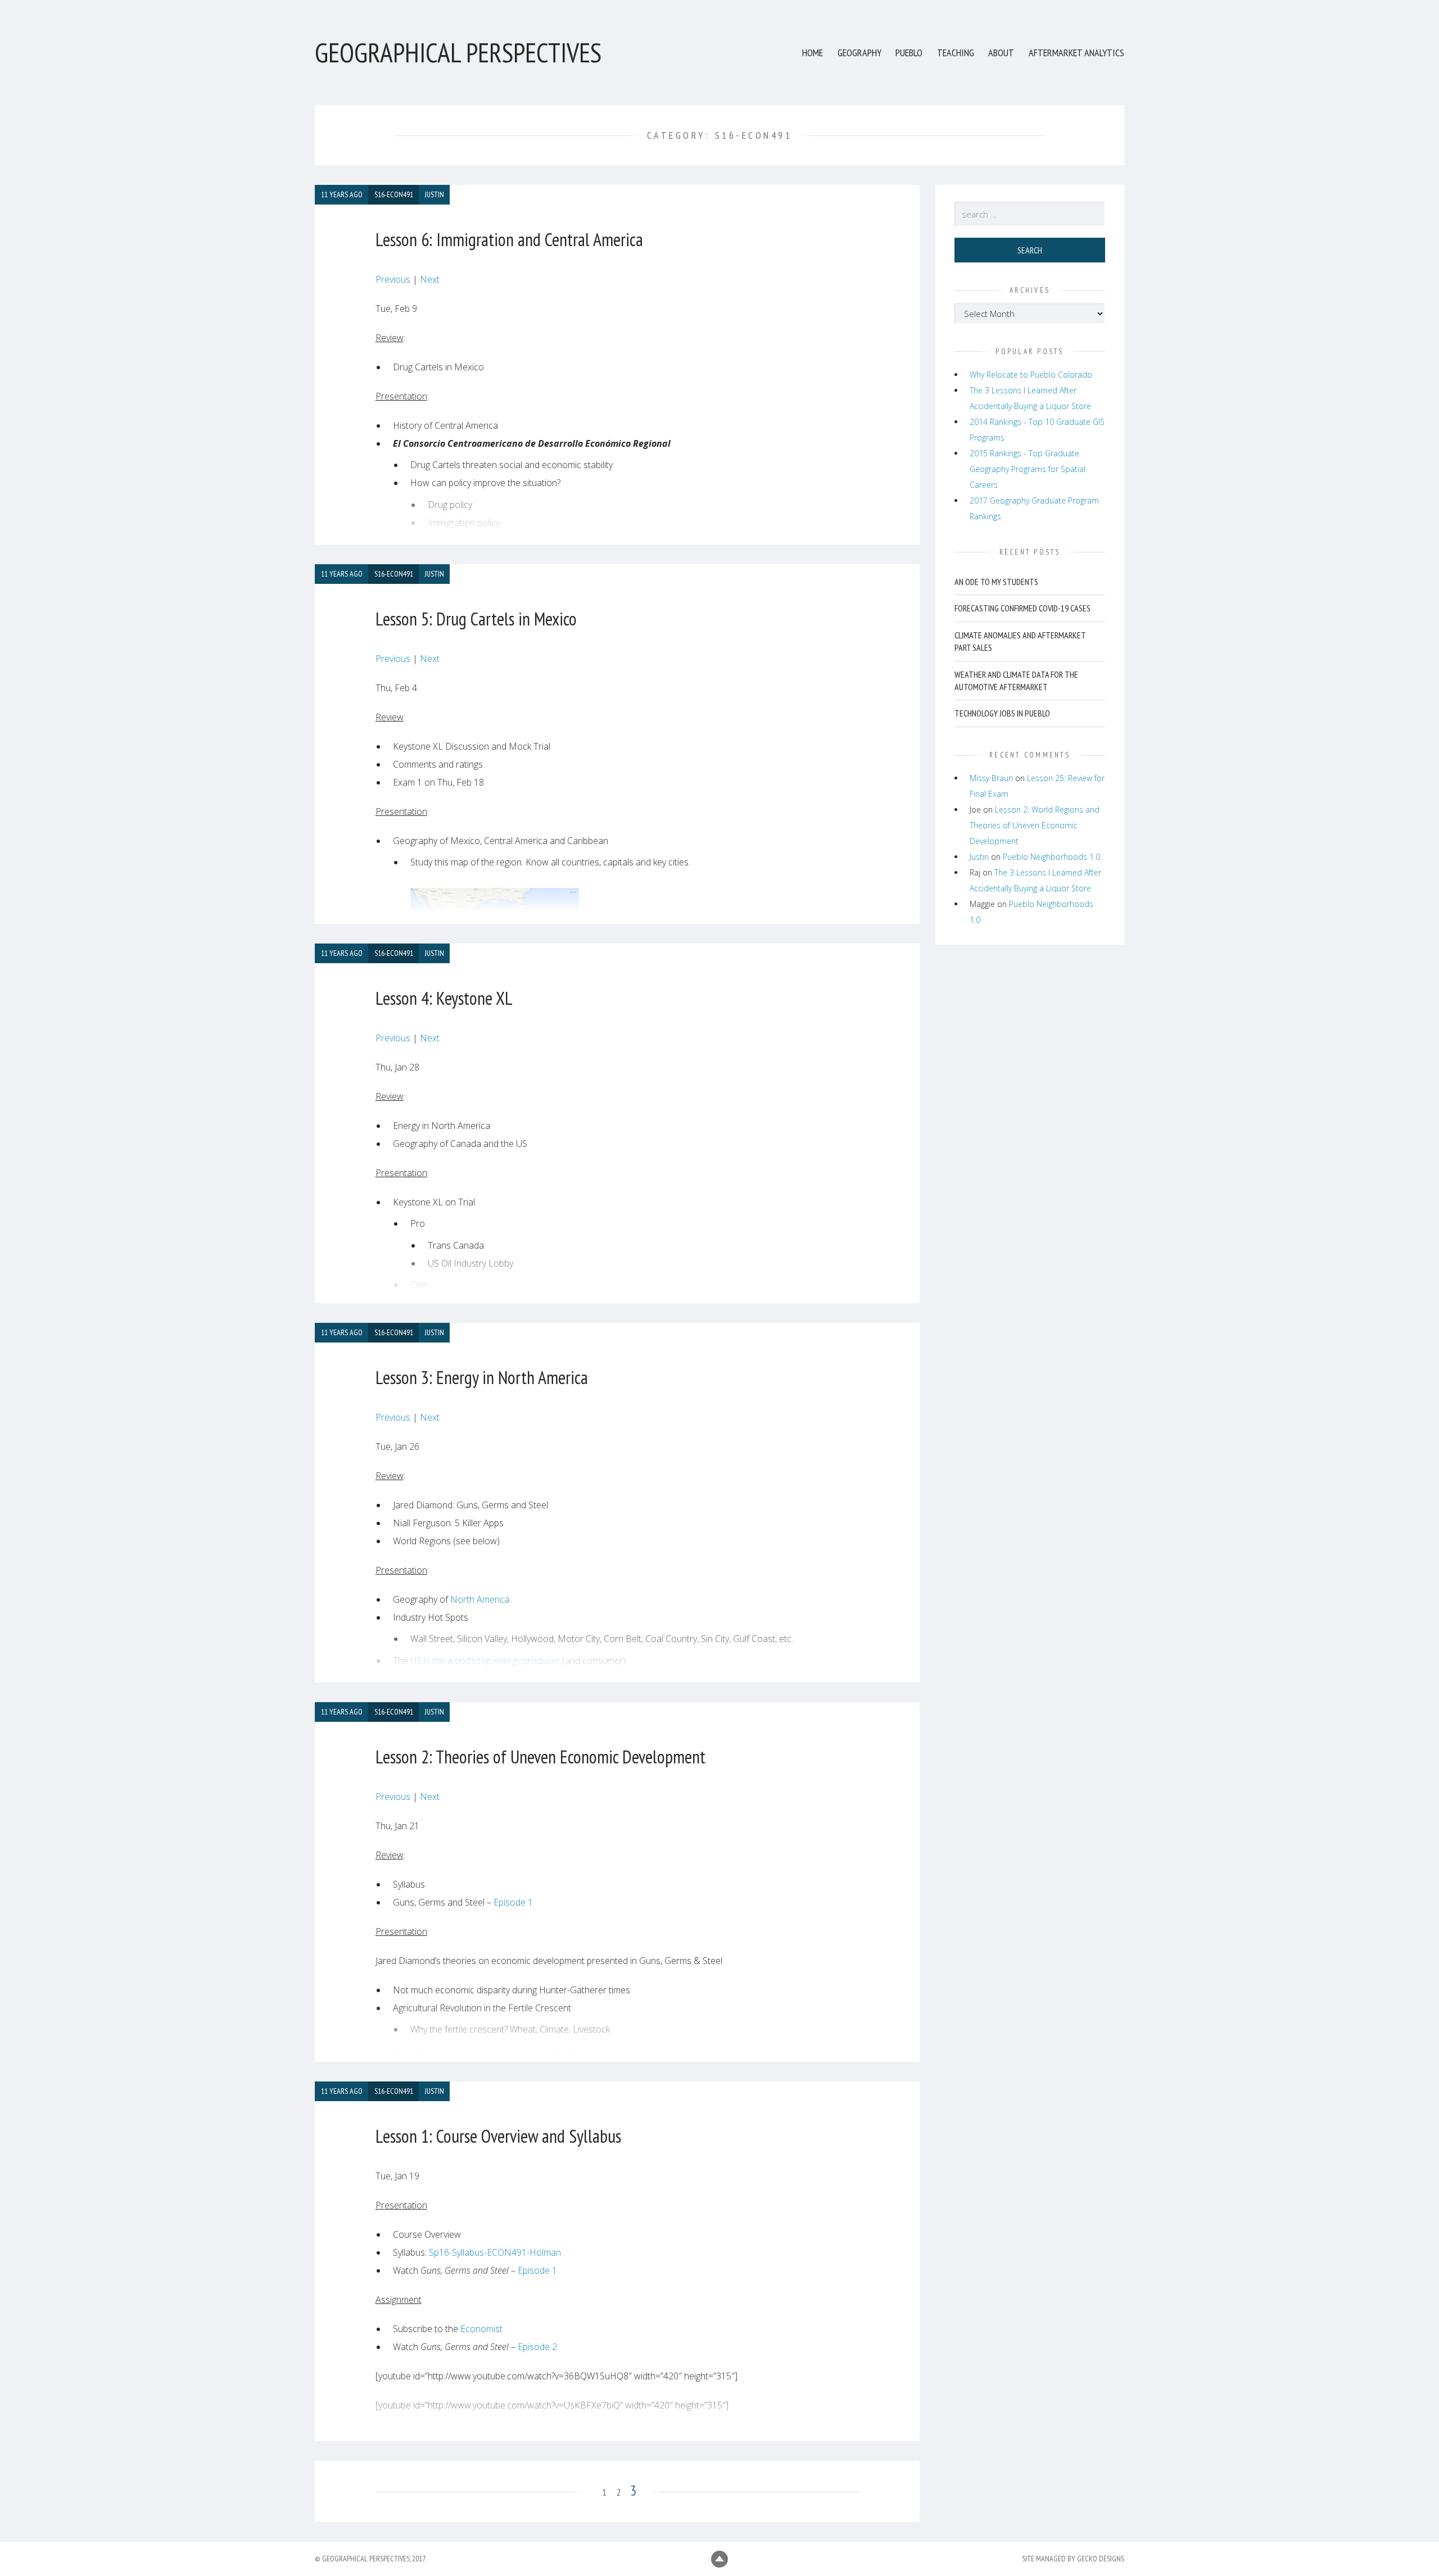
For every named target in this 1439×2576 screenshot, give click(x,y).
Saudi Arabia (480, 1682)
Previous (394, 279)
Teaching (956, 53)
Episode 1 (513, 1902)
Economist (481, 2329)
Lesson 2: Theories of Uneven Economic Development (540, 1757)
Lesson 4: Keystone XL (444, 998)
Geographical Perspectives (458, 52)
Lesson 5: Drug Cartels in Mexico (476, 619)
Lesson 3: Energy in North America (482, 1377)
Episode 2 (537, 2347)
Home (813, 53)
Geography (859, 53)
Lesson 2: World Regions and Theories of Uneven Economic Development (1035, 825)
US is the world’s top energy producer (485, 1661)
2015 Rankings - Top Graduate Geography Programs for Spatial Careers (1028, 469)
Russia (538, 1682)
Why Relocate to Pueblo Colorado (1031, 375)
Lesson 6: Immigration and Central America (509, 239)
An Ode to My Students (996, 582)
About (1001, 53)
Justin (979, 857)
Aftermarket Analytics (1076, 53)
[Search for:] (1030, 214)
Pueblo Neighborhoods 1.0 (1051, 857)
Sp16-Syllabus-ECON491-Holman (495, 2252)
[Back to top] (719, 2559)
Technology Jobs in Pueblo (1002, 714)
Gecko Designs (1101, 2559)
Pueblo (909, 53)
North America (480, 1599)
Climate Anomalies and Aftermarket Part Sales (1020, 641)
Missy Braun (991, 778)
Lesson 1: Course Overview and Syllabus (498, 2136)
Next (430, 279)
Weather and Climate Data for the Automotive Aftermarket (1016, 681)
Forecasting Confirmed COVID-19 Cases (1022, 609)
